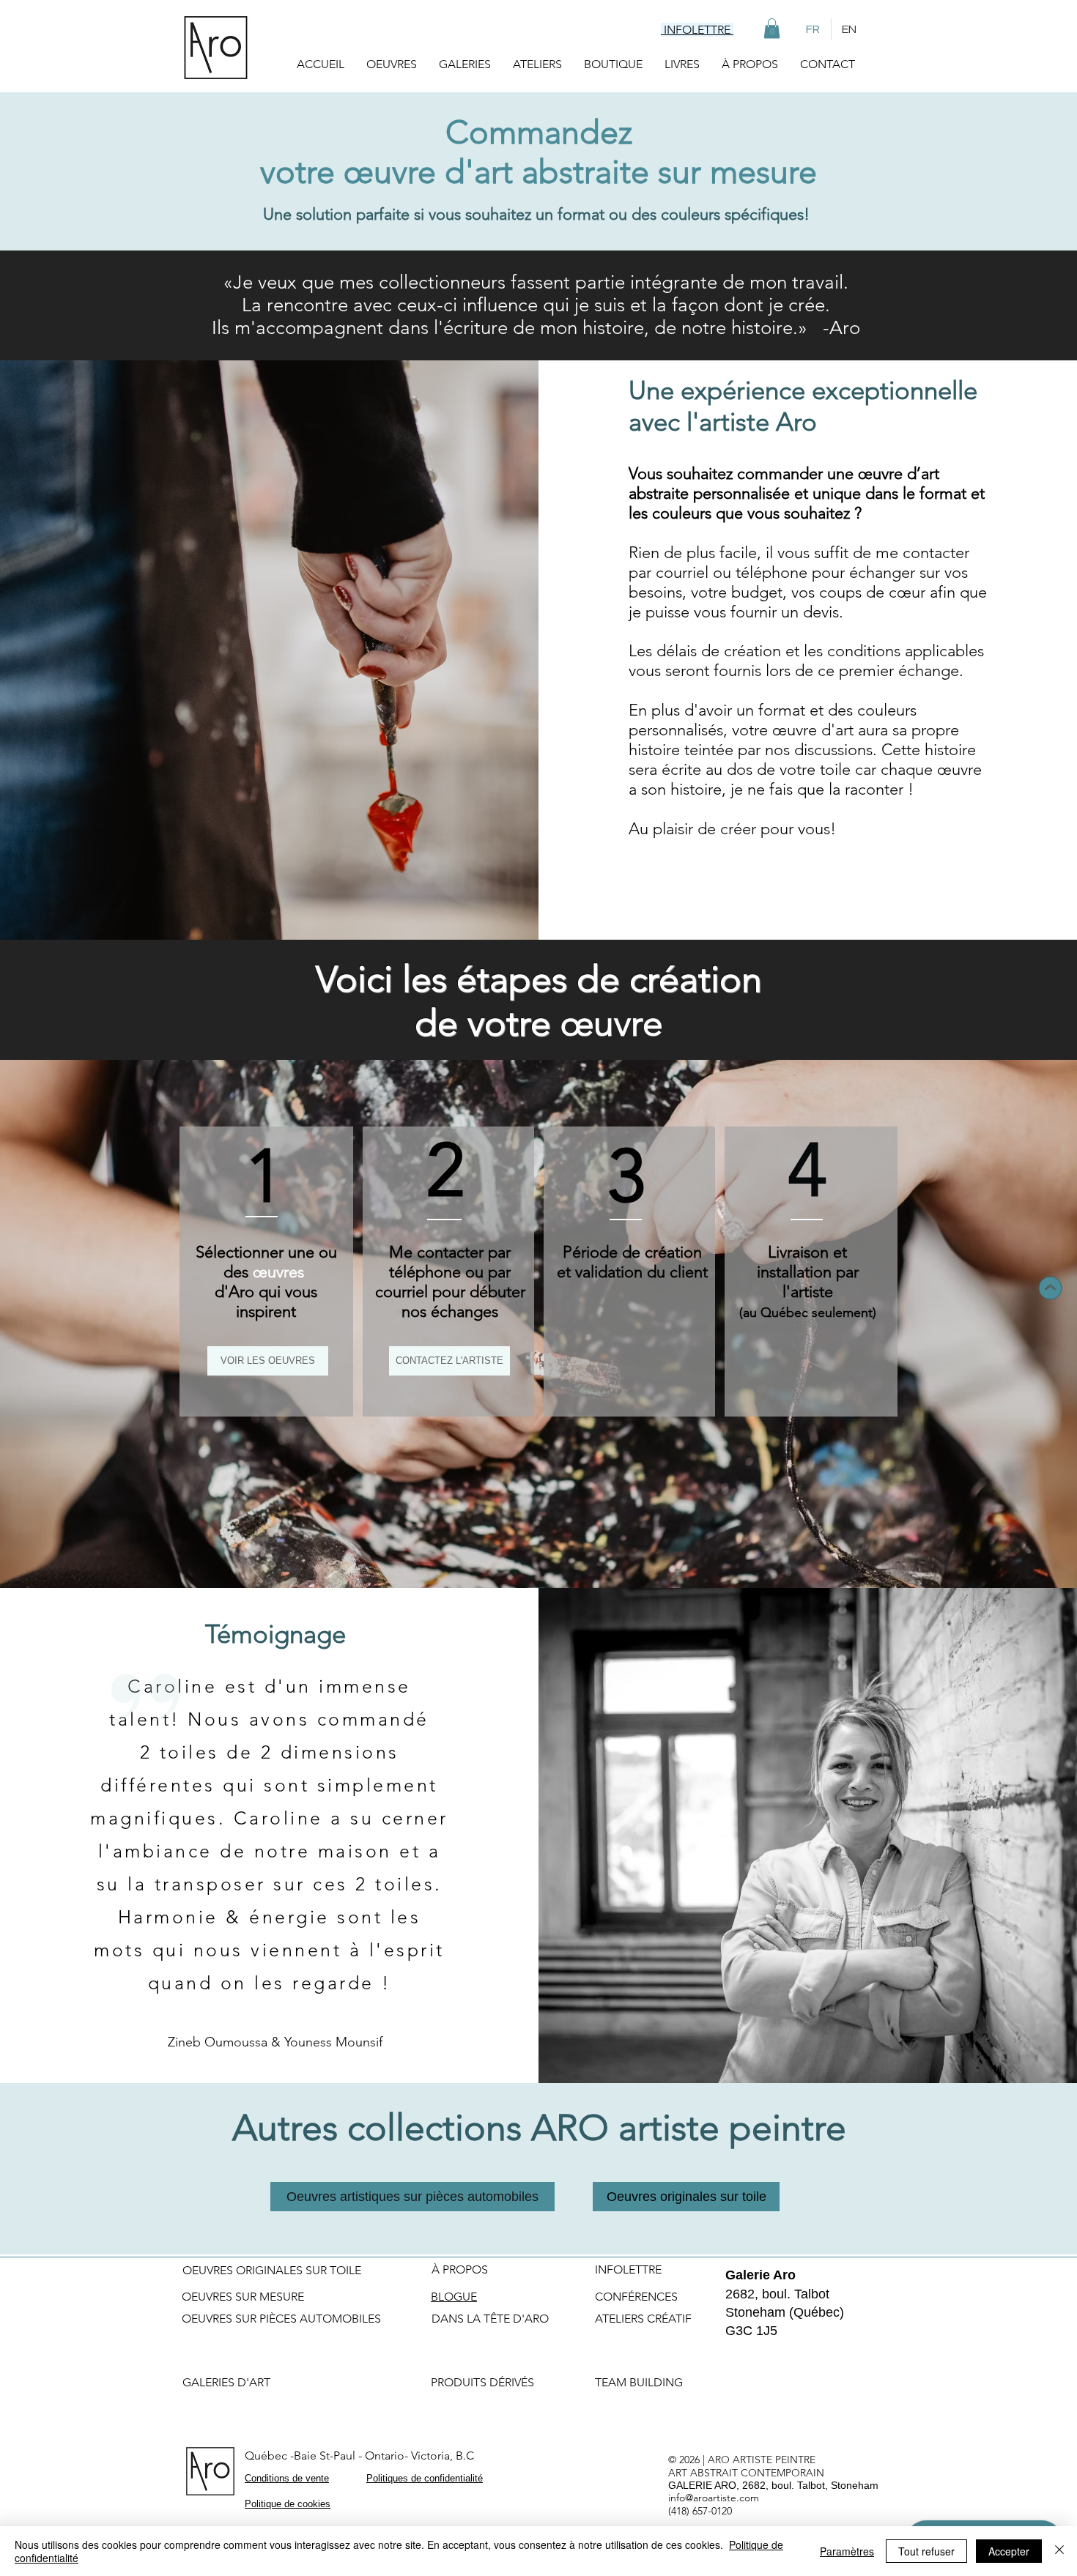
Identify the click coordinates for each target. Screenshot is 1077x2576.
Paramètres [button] (847, 2551)
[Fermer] (1059, 2551)
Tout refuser (926, 2551)
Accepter (1009, 2551)
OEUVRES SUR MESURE (243, 2297)
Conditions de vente (287, 2478)
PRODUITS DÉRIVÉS (482, 2382)
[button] (772, 28)
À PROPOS (460, 2269)
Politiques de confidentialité (425, 2478)
